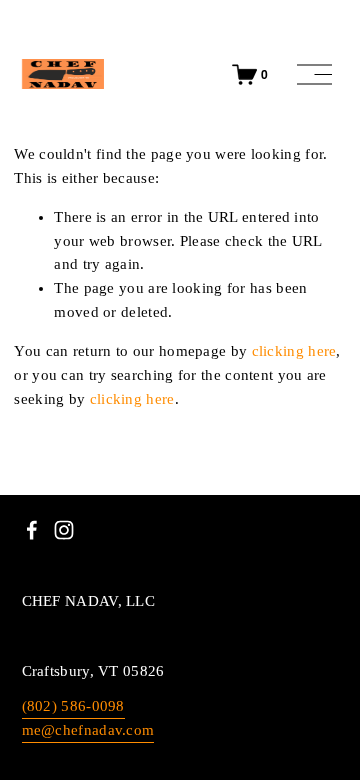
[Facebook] (32, 530)
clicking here (294, 351)
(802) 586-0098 (73, 706)
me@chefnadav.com (88, 730)
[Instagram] (64, 530)
